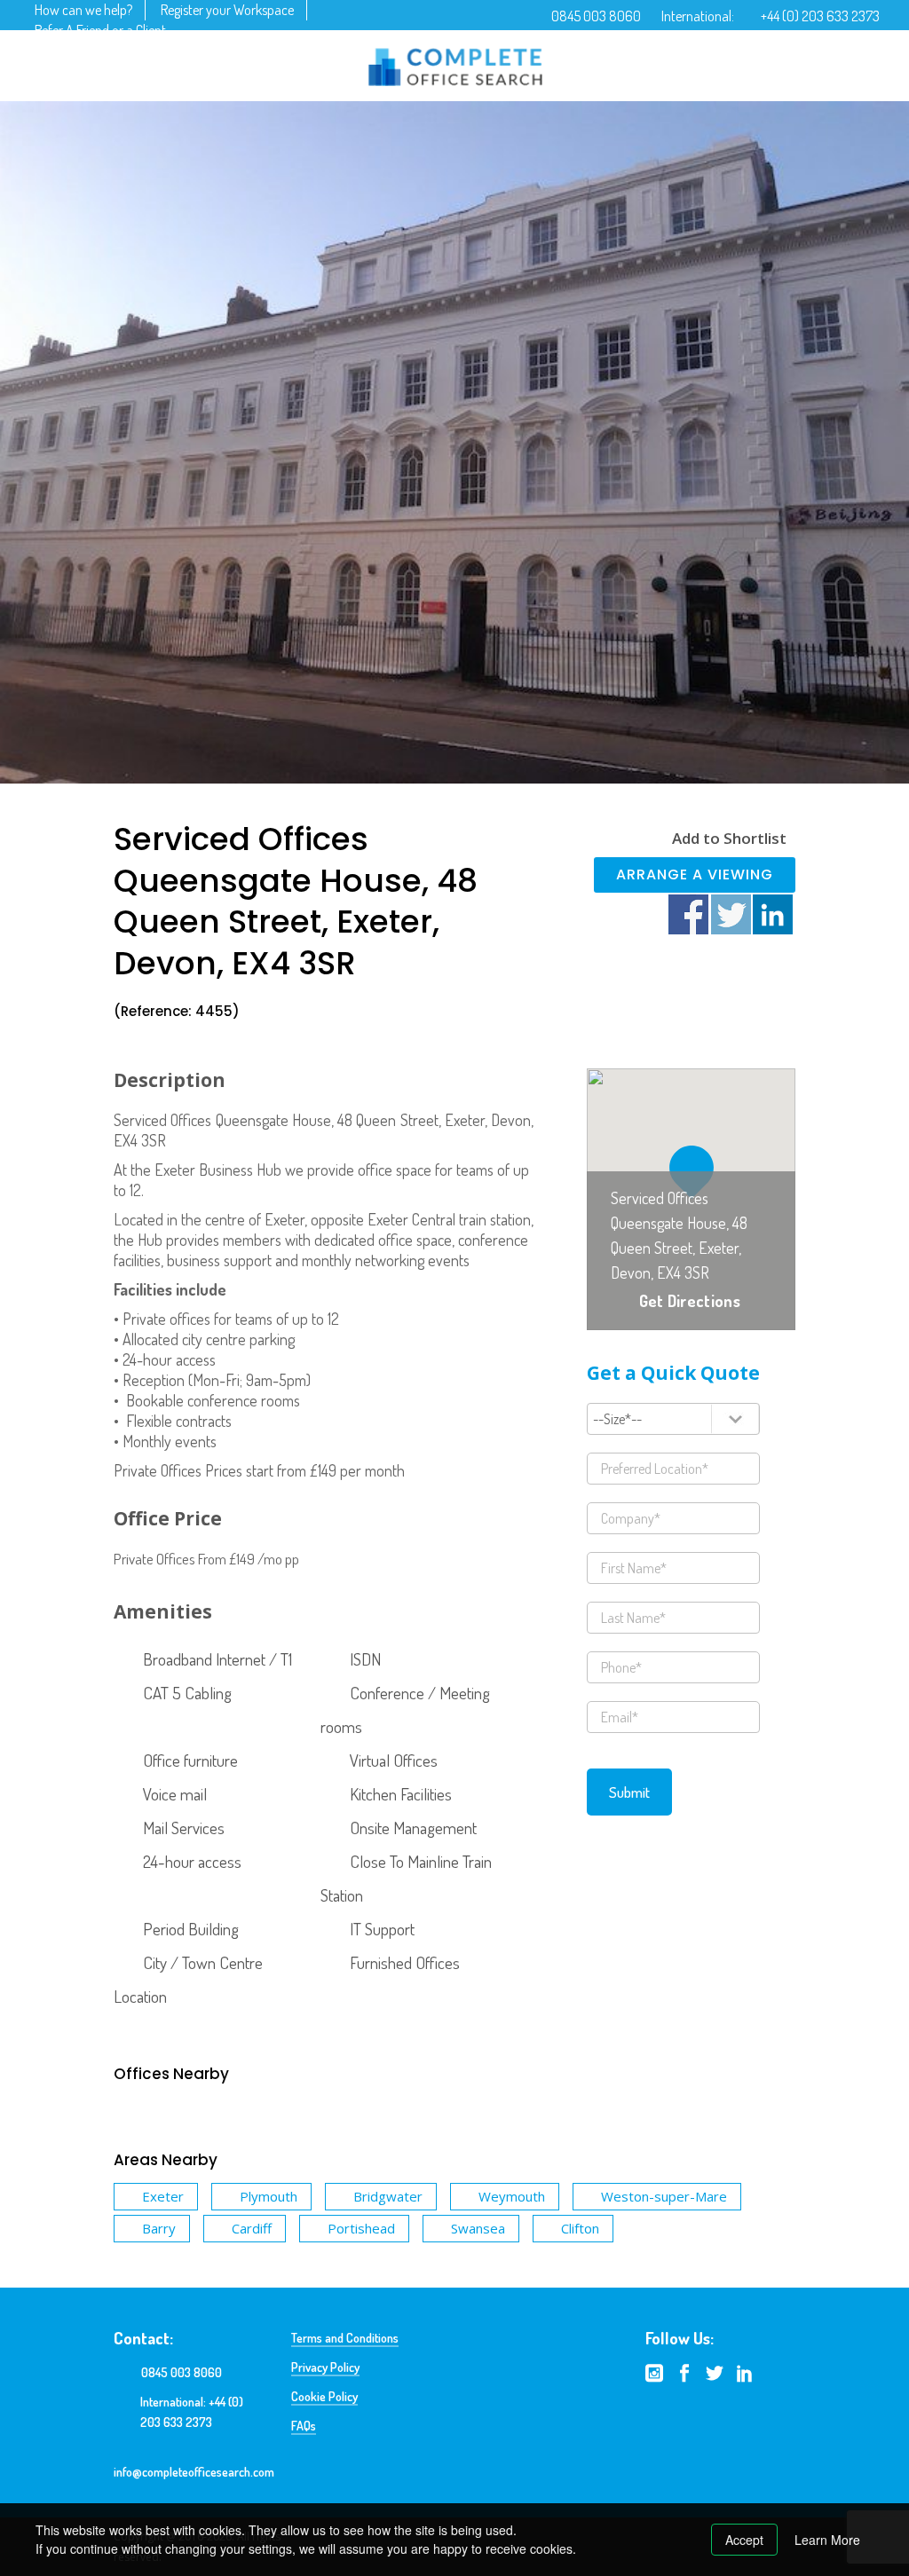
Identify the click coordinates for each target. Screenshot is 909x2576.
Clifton (580, 2228)
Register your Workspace (227, 10)
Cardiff (252, 2228)
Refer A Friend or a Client (100, 30)
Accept (744, 2540)
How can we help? (83, 10)
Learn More (827, 2540)
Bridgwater (388, 2196)
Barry (159, 2228)
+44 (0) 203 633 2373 (820, 16)
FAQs (304, 2426)
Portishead (361, 2228)
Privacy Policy (325, 2367)
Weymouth (512, 2196)
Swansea (478, 2228)
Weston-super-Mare (664, 2196)
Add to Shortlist (729, 838)
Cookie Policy (324, 2396)
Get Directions (690, 1301)
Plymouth (269, 2196)
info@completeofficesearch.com (194, 2472)
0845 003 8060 (596, 16)
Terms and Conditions (345, 2338)
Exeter (163, 2196)
